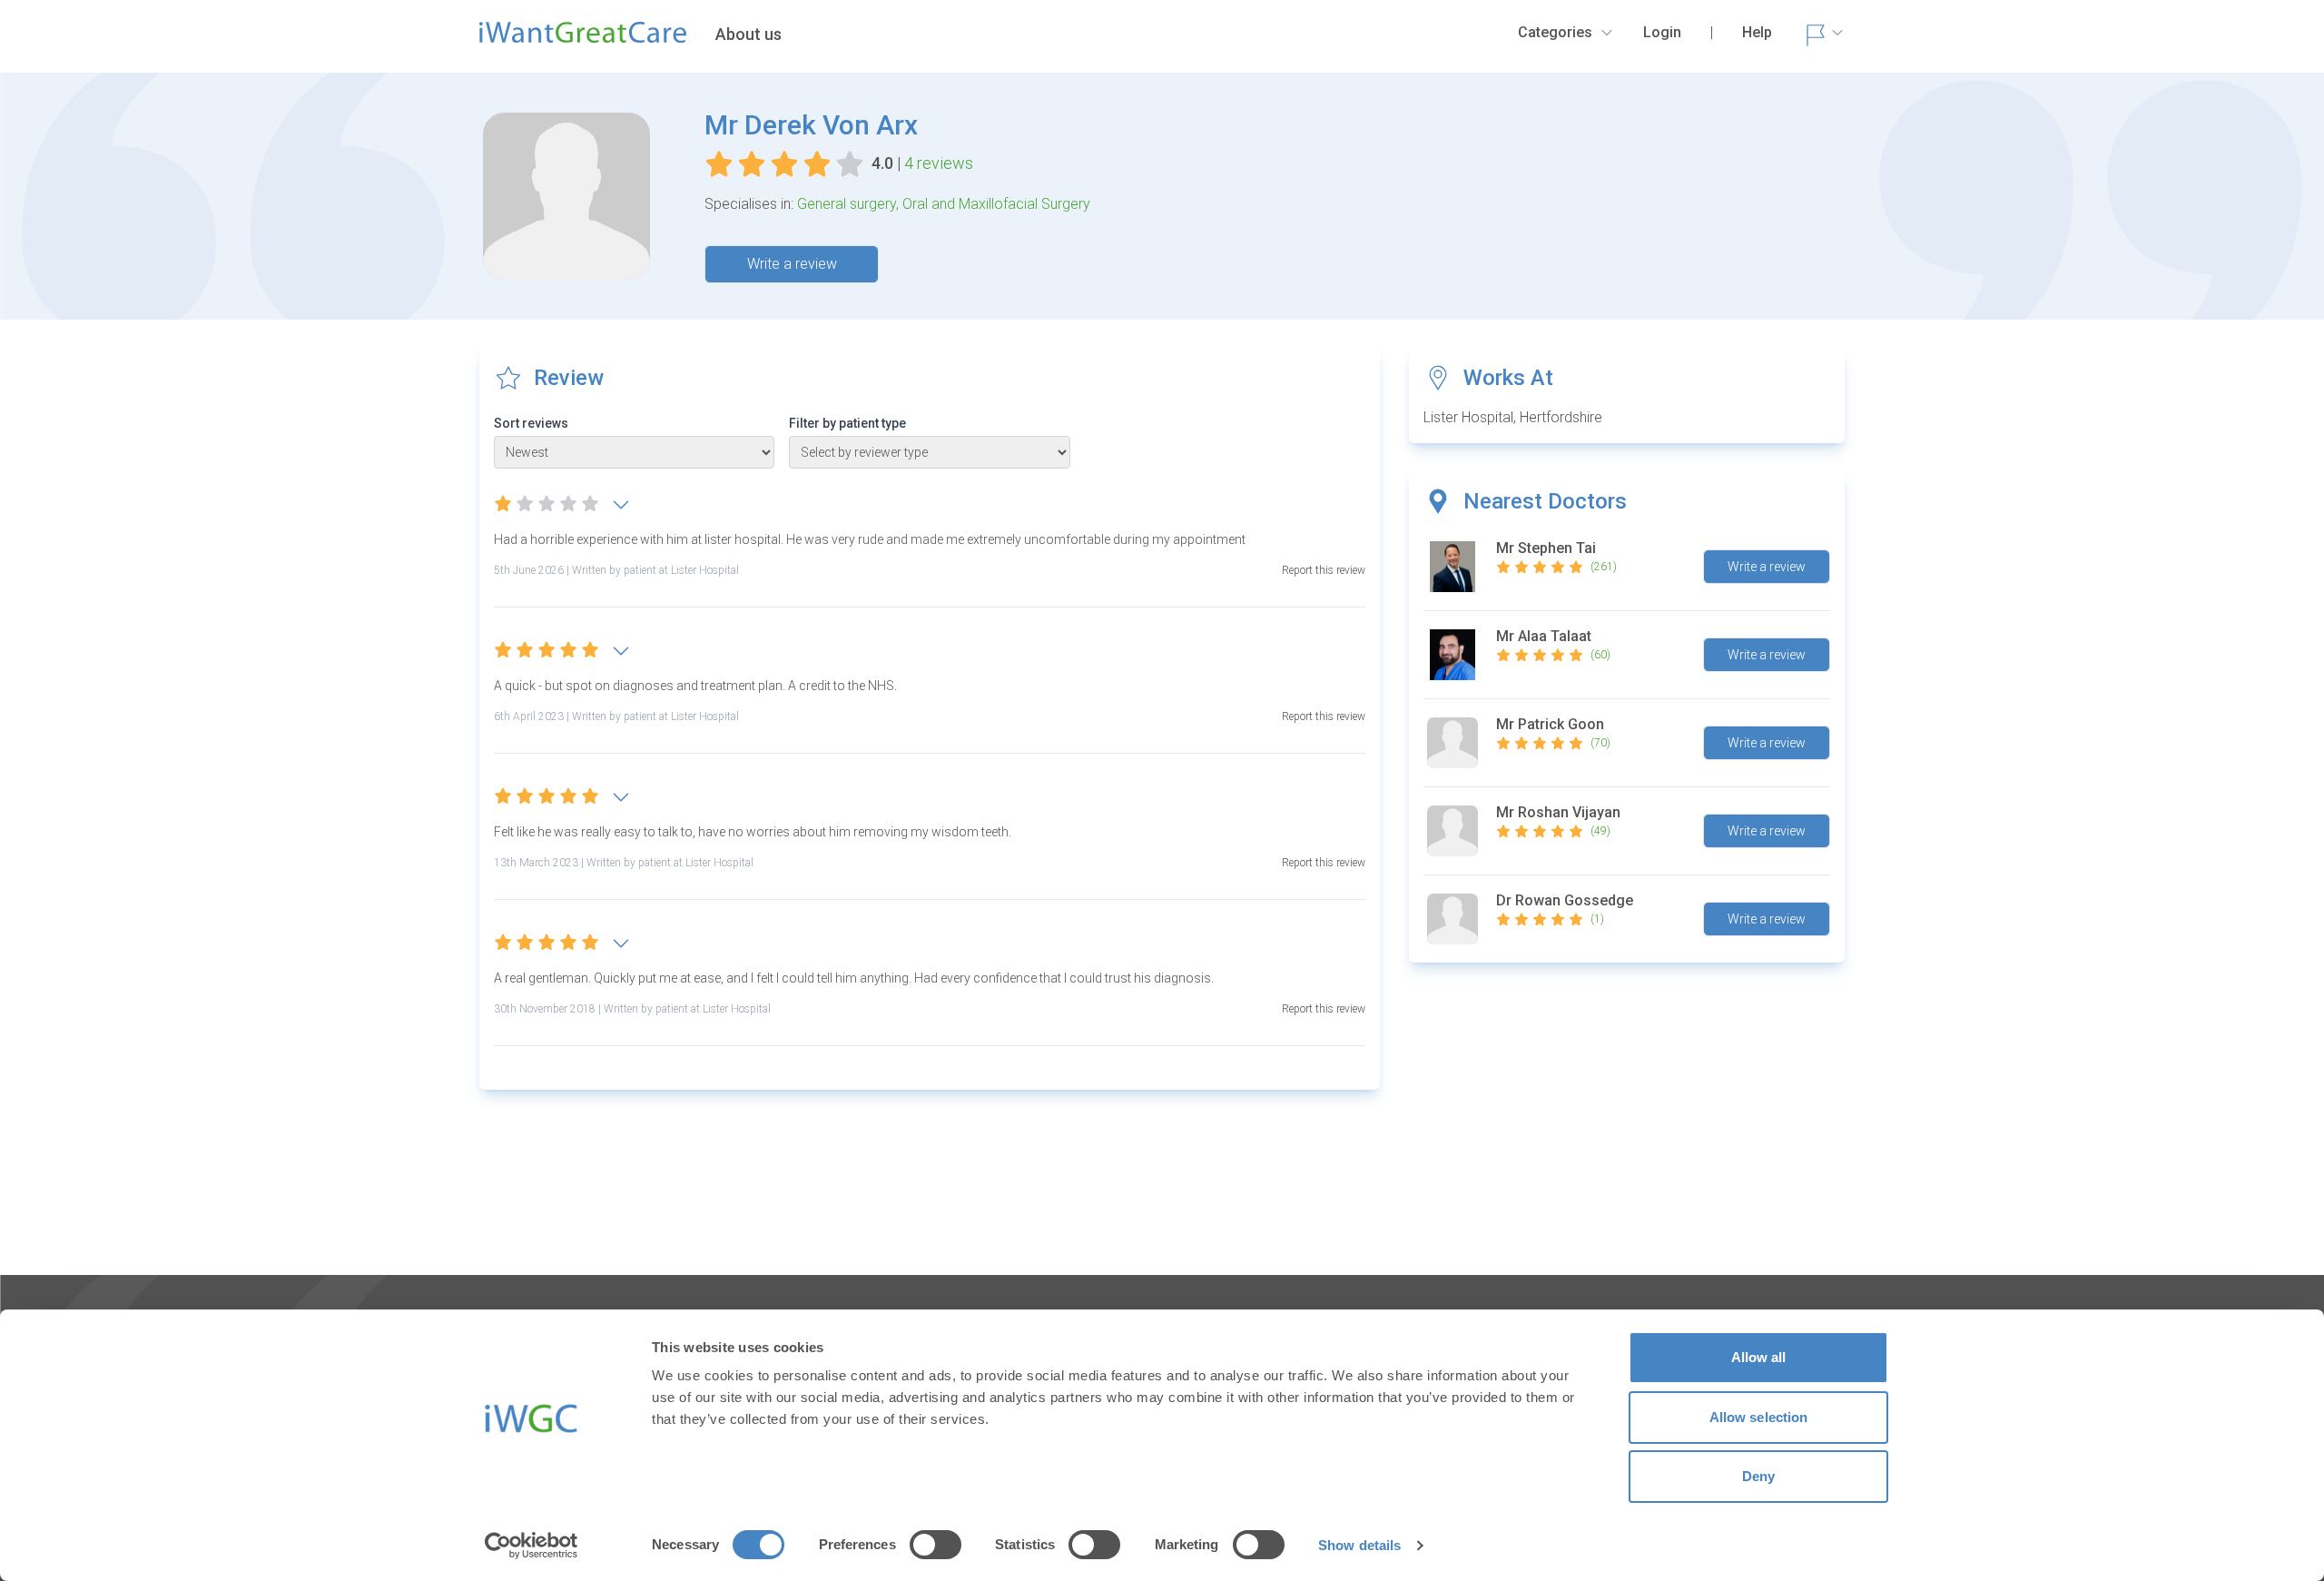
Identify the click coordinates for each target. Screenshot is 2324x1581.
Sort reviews (531, 423)
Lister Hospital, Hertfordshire (1513, 417)
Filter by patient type (847, 423)
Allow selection (1759, 1417)
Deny (1758, 1476)
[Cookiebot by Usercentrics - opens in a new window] (532, 1546)
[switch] (936, 1545)
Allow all (1759, 1357)
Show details (1359, 1545)
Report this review (1324, 570)
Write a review (792, 264)
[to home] (583, 40)
